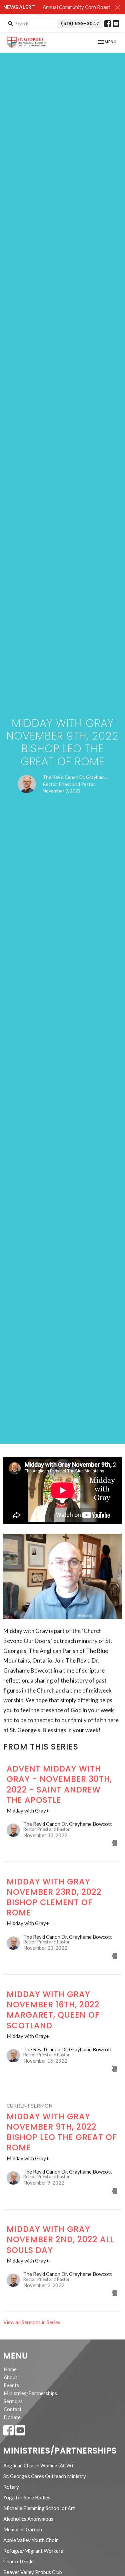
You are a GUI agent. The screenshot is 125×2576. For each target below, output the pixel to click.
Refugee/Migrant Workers (33, 2551)
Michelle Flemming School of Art (39, 2508)
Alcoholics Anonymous (28, 2519)
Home (10, 2369)
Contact (13, 2409)
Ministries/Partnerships (30, 2393)
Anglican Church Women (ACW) (38, 2465)
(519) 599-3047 (80, 23)
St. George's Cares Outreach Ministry (45, 2476)
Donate (12, 2417)
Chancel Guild (18, 2561)
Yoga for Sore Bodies (27, 2497)
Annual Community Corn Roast (76, 7)
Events (11, 2385)
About (10, 2377)
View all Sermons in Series (32, 2322)
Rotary (11, 2487)
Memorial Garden (23, 2529)
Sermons (13, 2401)
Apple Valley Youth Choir (31, 2540)
